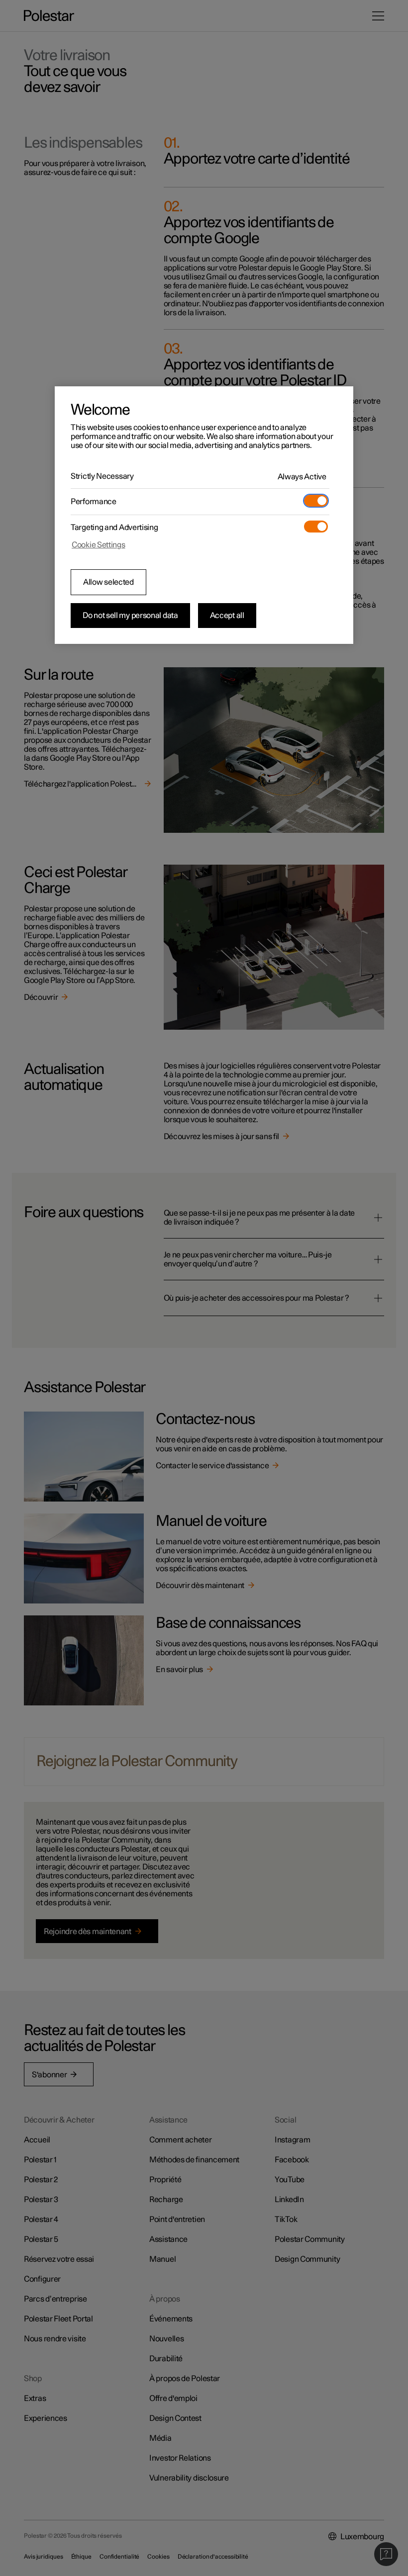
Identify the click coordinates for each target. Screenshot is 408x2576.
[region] (204, 515)
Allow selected (108, 582)
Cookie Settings (99, 545)
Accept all (227, 616)
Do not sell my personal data (130, 616)
